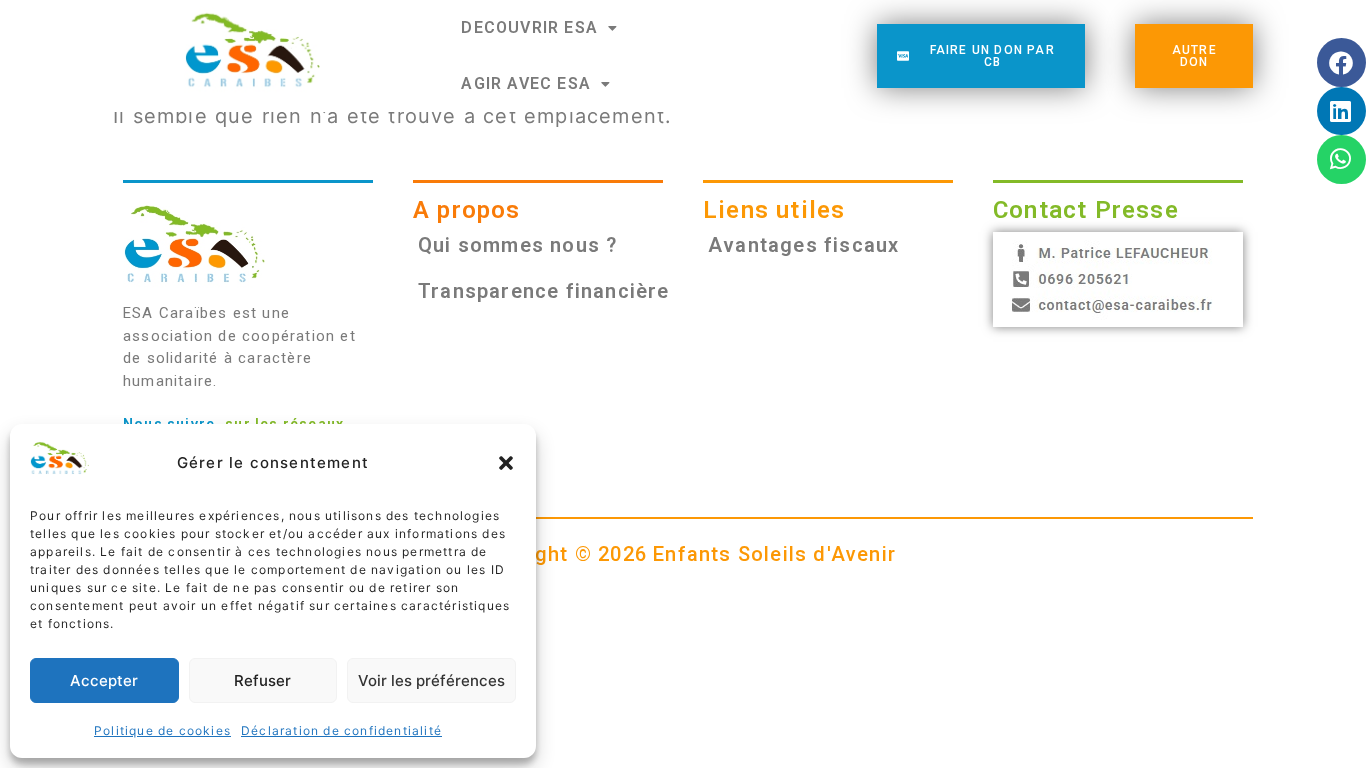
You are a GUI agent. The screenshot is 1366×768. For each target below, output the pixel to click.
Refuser (262, 680)
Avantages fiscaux (803, 245)
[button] (506, 463)
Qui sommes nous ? (517, 245)
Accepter (104, 680)
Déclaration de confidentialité (341, 730)
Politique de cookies (162, 730)
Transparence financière (544, 291)
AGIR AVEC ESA (526, 83)
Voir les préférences (431, 680)
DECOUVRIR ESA (529, 27)
